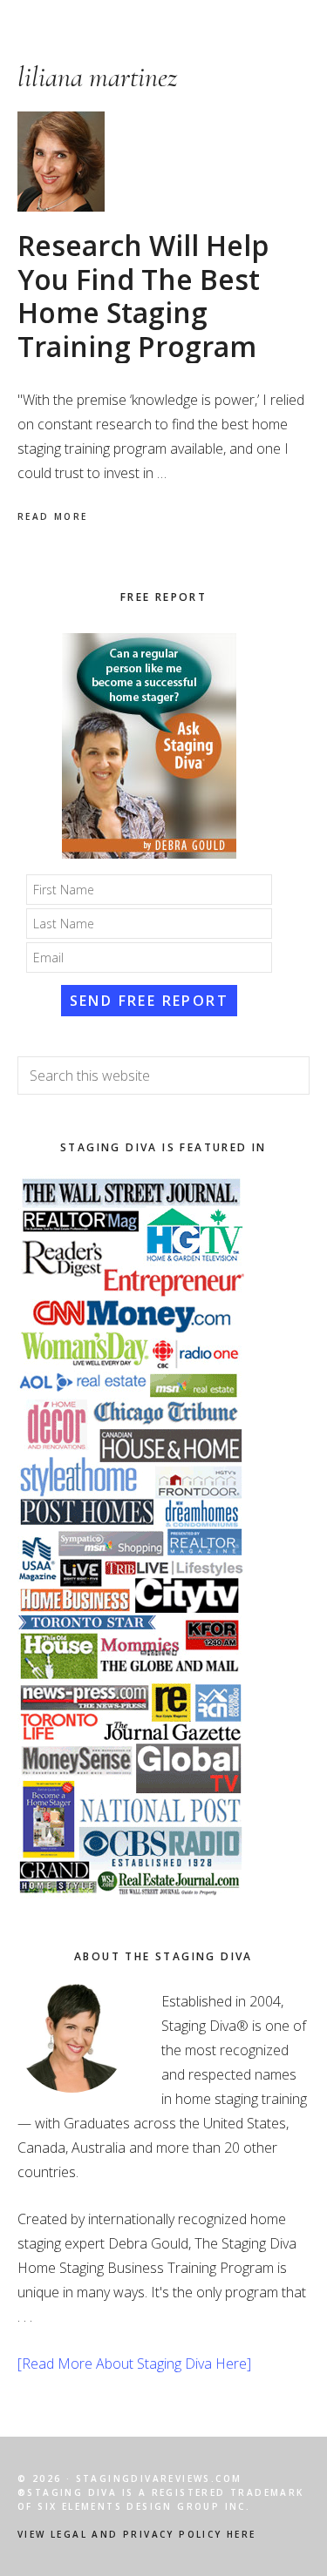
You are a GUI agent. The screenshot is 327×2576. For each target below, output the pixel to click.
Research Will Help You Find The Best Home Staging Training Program (143, 295)
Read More (53, 516)
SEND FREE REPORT (149, 1001)
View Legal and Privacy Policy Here (137, 2534)
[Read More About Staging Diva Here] (134, 2364)
